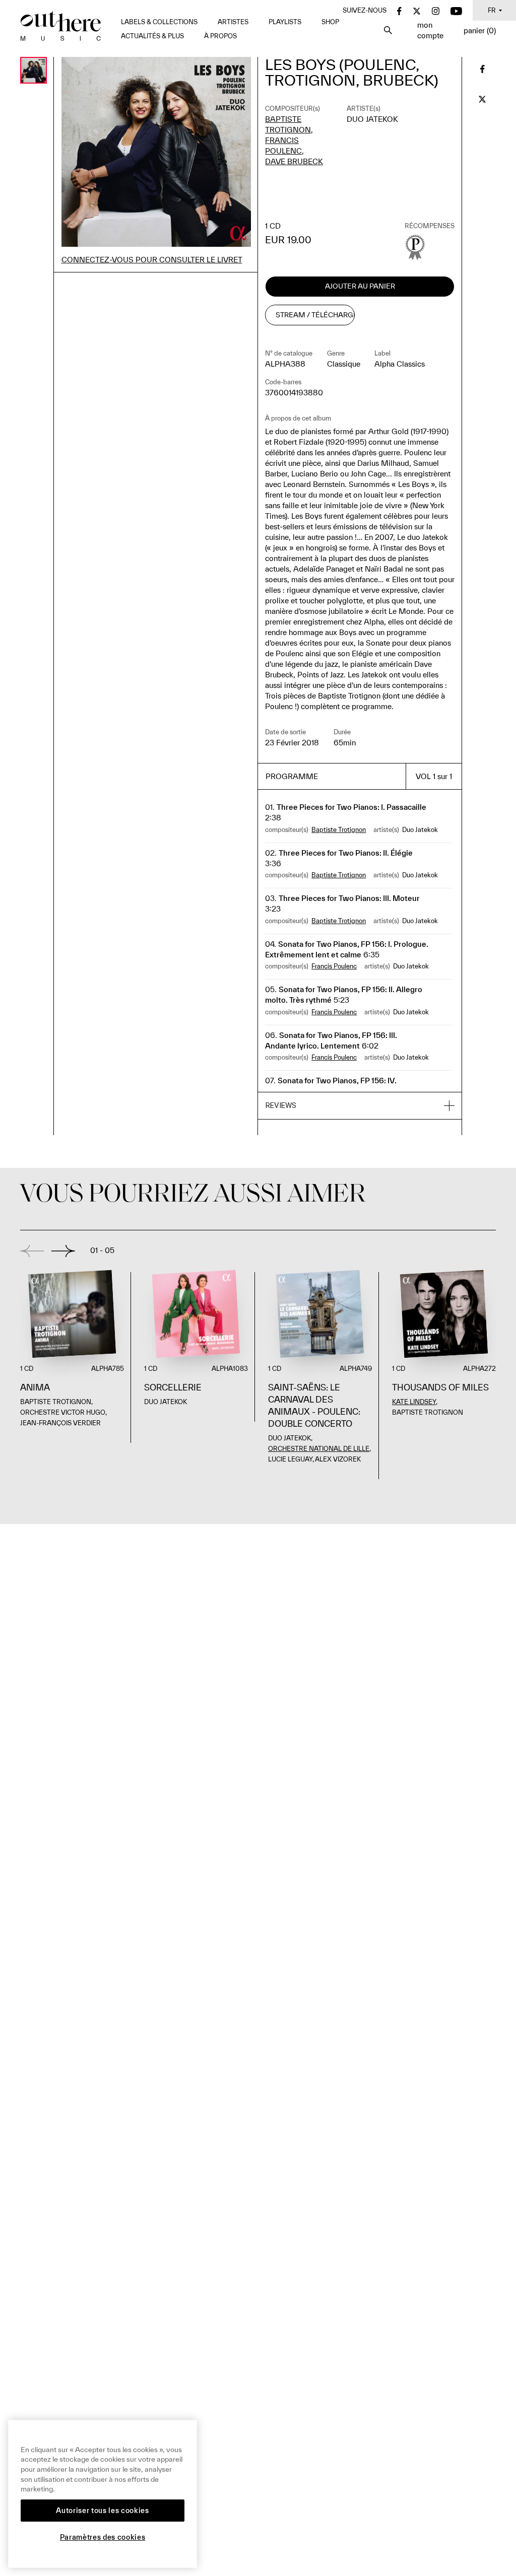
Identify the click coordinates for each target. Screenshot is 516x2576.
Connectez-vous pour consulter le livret (152, 260)
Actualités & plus (152, 36)
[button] (360, 1106)
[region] (103, 2494)
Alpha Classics (400, 364)
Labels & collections (159, 22)
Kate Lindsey (414, 1402)
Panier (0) (480, 30)
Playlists (285, 22)
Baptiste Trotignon (339, 830)
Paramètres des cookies (103, 2537)
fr (492, 10)
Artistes (233, 22)
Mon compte (430, 30)
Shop (330, 22)
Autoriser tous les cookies (102, 2511)
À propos (220, 36)
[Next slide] (63, 1251)
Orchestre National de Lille (319, 1449)
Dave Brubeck (294, 161)
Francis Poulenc (334, 966)
